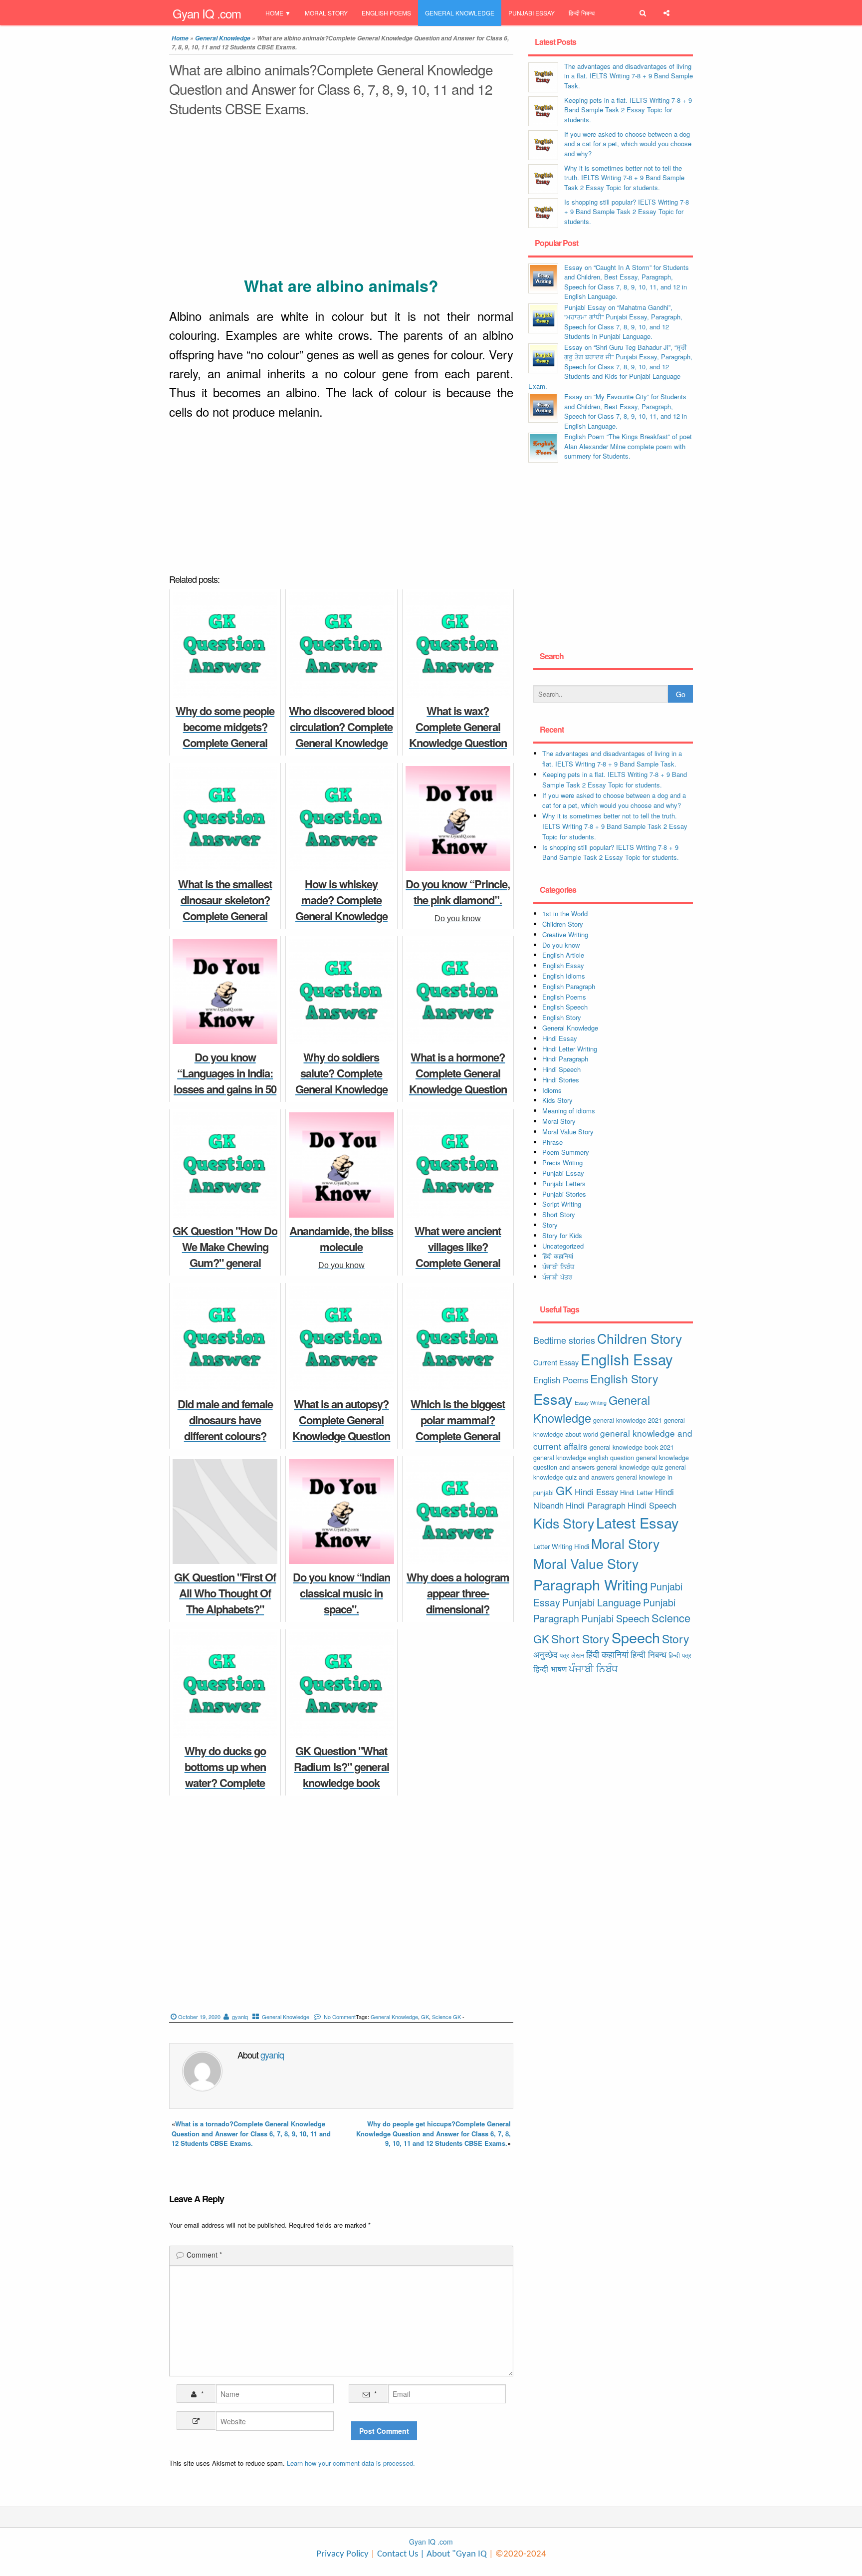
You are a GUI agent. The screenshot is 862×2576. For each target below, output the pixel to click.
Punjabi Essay (532, 13)
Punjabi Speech (615, 1618)
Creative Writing (565, 934)
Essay (553, 1399)
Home (274, 13)
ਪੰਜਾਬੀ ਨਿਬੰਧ (558, 1266)
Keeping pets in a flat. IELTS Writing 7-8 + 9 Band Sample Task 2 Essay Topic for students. (628, 110)
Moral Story (326, 13)
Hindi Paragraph (565, 1059)
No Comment (340, 2017)
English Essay (563, 965)
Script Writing (562, 1204)
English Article (563, 955)
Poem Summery (566, 1152)
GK (425, 2017)
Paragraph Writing (591, 1584)
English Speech (565, 1007)
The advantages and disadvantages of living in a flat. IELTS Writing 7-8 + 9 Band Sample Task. (629, 76)
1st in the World (565, 913)
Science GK (446, 2017)
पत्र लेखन (572, 1655)
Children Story (563, 924)
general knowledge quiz (630, 1467)
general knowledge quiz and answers (610, 1472)
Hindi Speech (561, 1069)
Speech (636, 1637)
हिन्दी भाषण (550, 1669)
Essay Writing (591, 1403)
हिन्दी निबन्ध (582, 13)
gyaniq (240, 2017)
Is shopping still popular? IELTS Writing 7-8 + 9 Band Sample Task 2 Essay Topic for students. (627, 212)
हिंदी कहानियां (558, 1256)
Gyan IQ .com (207, 13)
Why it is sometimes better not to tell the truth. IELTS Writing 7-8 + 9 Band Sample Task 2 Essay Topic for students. (624, 178)
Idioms (552, 1090)
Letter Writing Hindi (561, 1546)
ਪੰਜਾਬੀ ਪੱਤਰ (557, 1277)
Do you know (561, 945)
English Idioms (564, 976)
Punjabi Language (602, 1602)
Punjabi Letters (564, 1183)
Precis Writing (562, 1162)
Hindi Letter (637, 1492)
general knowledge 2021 (628, 1420)
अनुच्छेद (545, 1654)
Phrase (552, 1142)
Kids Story (557, 1100)
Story (550, 1225)
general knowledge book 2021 (632, 1447)
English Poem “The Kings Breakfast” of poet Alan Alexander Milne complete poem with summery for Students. (628, 446)
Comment (204, 2255)
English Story (562, 1017)
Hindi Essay (560, 1038)
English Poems (386, 13)
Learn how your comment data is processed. (351, 2463)
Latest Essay (638, 1522)
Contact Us (397, 2554)
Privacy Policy (342, 2554)
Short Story (559, 1214)
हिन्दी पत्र (680, 1655)
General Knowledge (460, 13)
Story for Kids (562, 1235)
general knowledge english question (584, 1457)
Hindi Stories (561, 1080)
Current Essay (556, 1362)
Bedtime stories (564, 1340)
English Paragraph (569, 986)
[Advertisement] (341, 199)
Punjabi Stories (564, 1194)
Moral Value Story (568, 1132)
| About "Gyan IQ (453, 2554)
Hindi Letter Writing (570, 1049)
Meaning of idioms (569, 1111)
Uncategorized (563, 1246)
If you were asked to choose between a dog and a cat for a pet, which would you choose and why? (628, 144)
